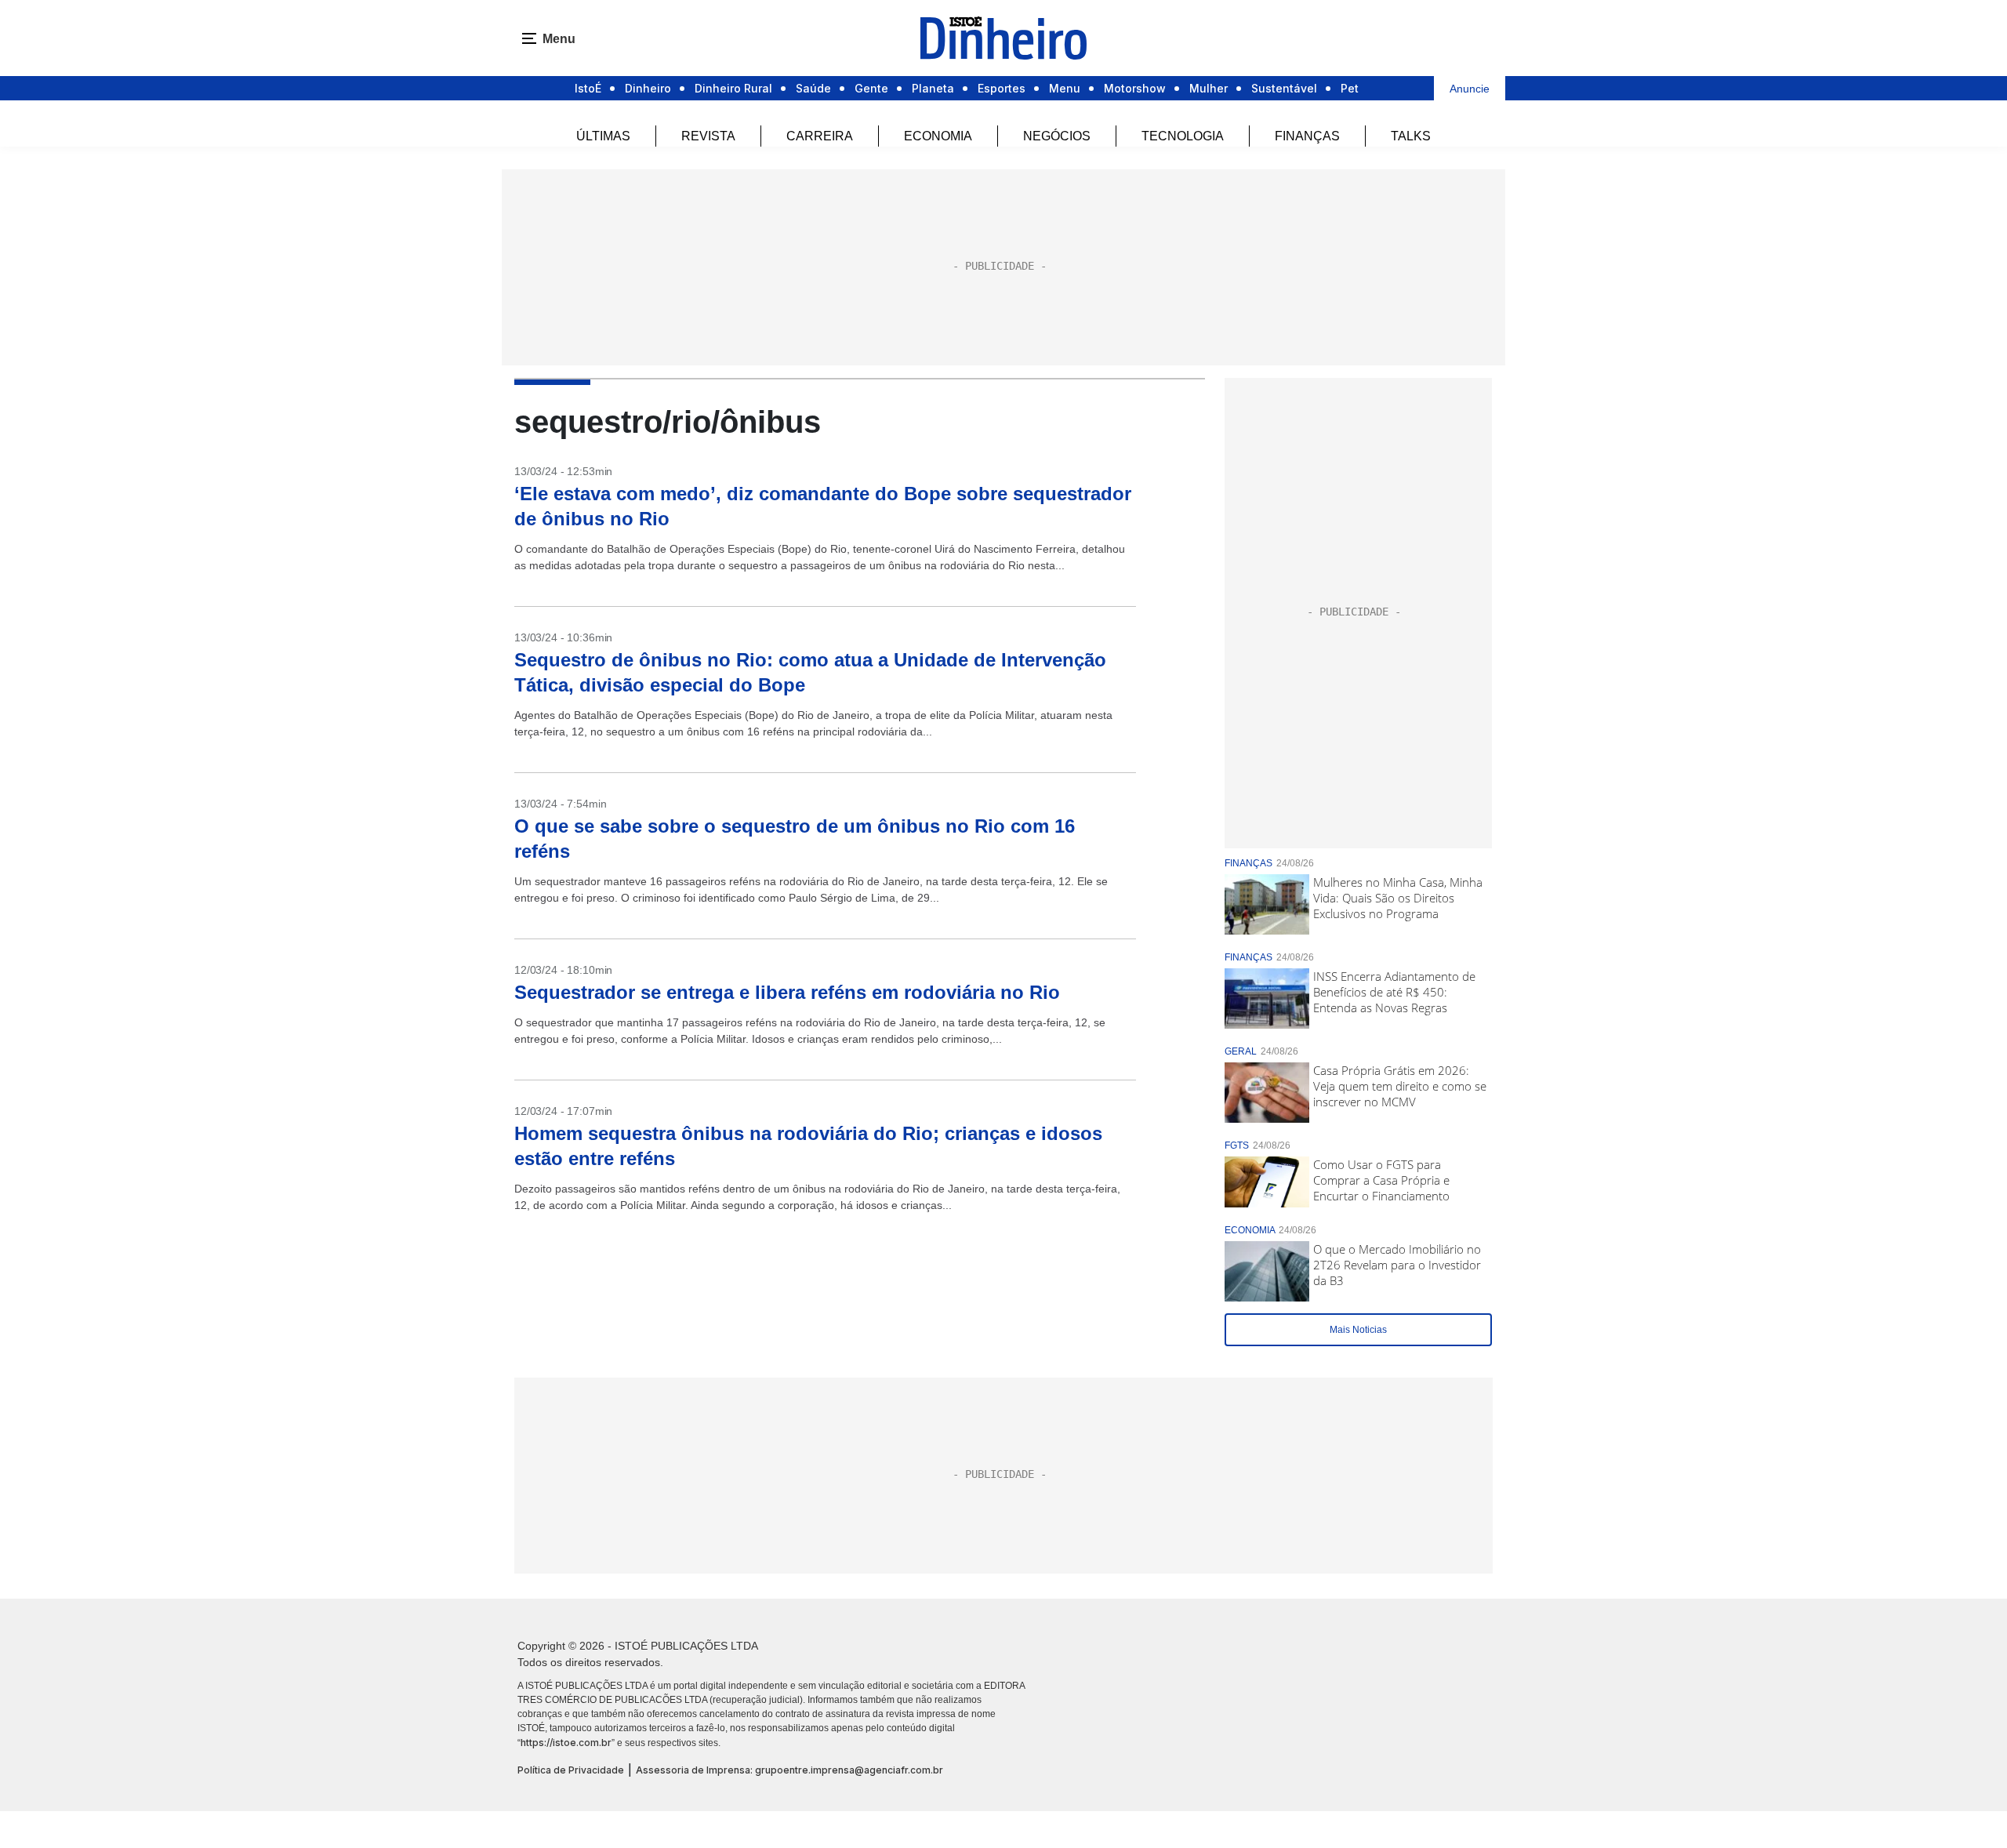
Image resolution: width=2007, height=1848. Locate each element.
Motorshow (1135, 88)
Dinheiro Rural (733, 88)
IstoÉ (588, 88)
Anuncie (1470, 89)
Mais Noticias (1358, 1330)
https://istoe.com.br (566, 1743)
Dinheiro (648, 88)
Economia (938, 136)
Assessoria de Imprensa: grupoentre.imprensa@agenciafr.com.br (789, 1770)
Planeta (933, 88)
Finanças (1307, 136)
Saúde (813, 88)
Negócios (1057, 136)
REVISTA (708, 136)
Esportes (1002, 88)
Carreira (820, 136)
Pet (1350, 88)
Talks (1411, 136)
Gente (871, 88)
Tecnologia (1183, 136)
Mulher (1209, 88)
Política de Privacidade (571, 1770)
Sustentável (1284, 88)
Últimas (603, 136)
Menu (1065, 88)
